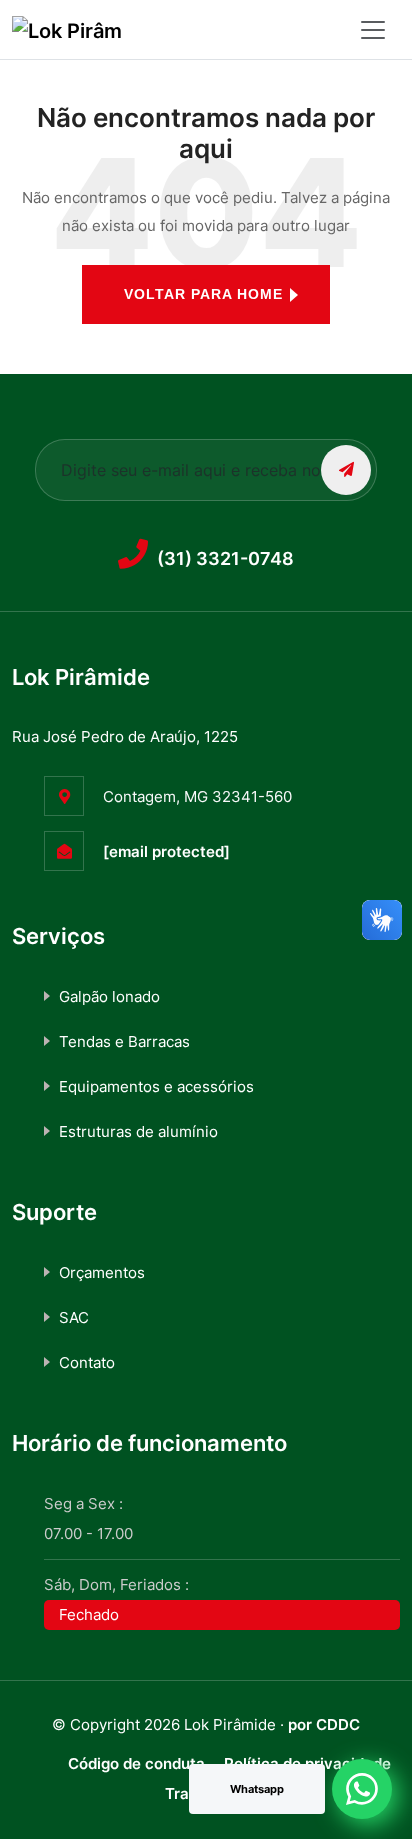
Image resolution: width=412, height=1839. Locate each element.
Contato (87, 1362)
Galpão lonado (109, 996)
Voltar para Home (203, 294)
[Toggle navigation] (373, 30)
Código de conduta (136, 1763)
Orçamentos (102, 1272)
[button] (362, 1789)
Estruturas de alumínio (138, 1131)
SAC (74, 1317)
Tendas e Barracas (124, 1041)
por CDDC (324, 1724)
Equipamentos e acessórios (156, 1086)
